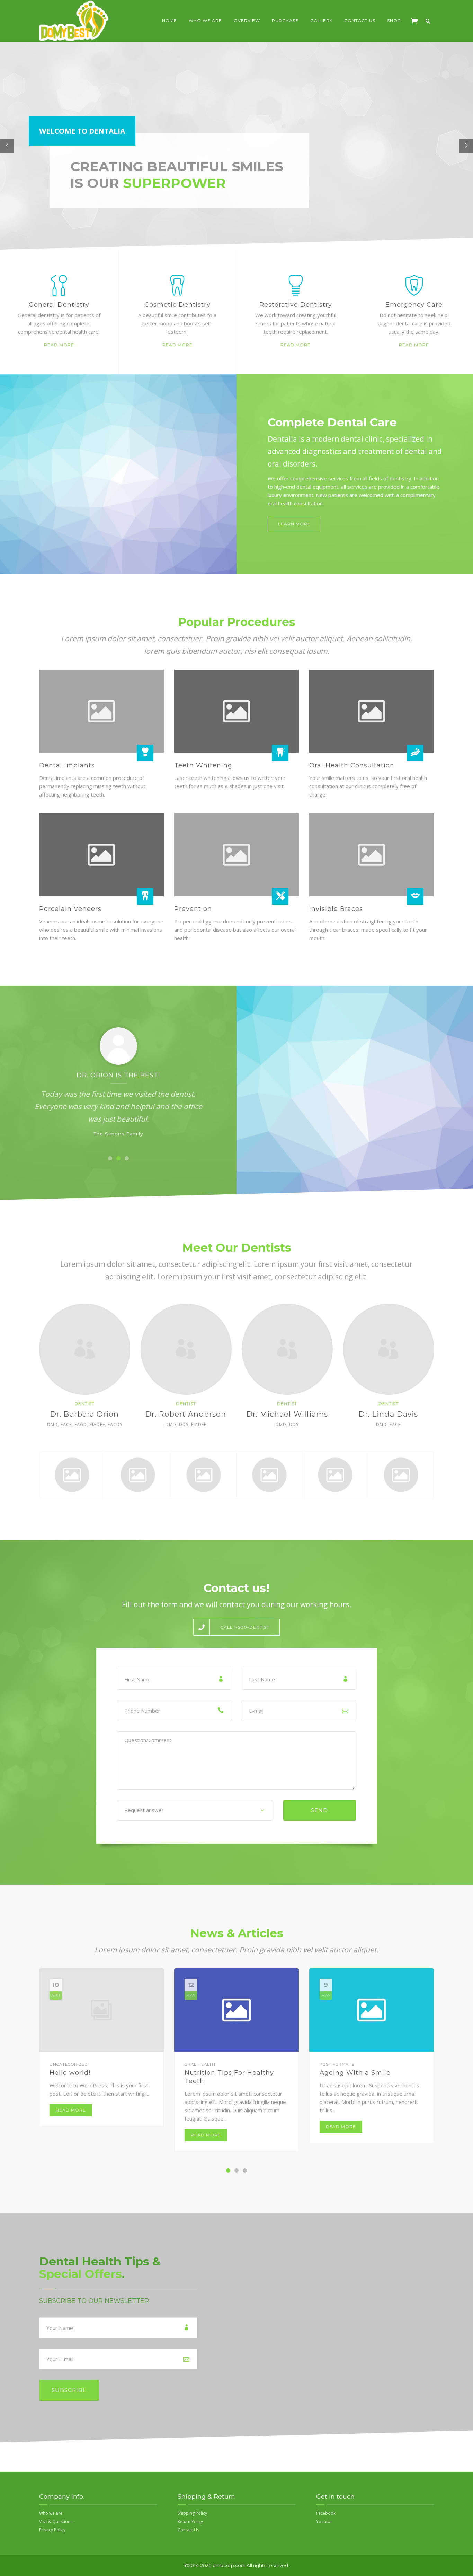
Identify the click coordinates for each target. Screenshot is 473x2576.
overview (247, 21)
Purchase (285, 21)
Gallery (321, 21)
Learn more (294, 524)
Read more (59, 345)
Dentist (84, 1404)
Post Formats (337, 2064)
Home (169, 21)
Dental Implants (67, 765)
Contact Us (360, 21)
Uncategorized (69, 2064)
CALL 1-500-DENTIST (245, 1627)
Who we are (205, 21)
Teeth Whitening (203, 765)
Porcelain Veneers (70, 909)
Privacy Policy (52, 2530)
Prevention (193, 909)
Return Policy (190, 2521)
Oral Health (200, 2064)
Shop (394, 21)
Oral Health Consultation (352, 765)
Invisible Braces (336, 909)
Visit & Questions (56, 2521)
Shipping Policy (192, 2513)
